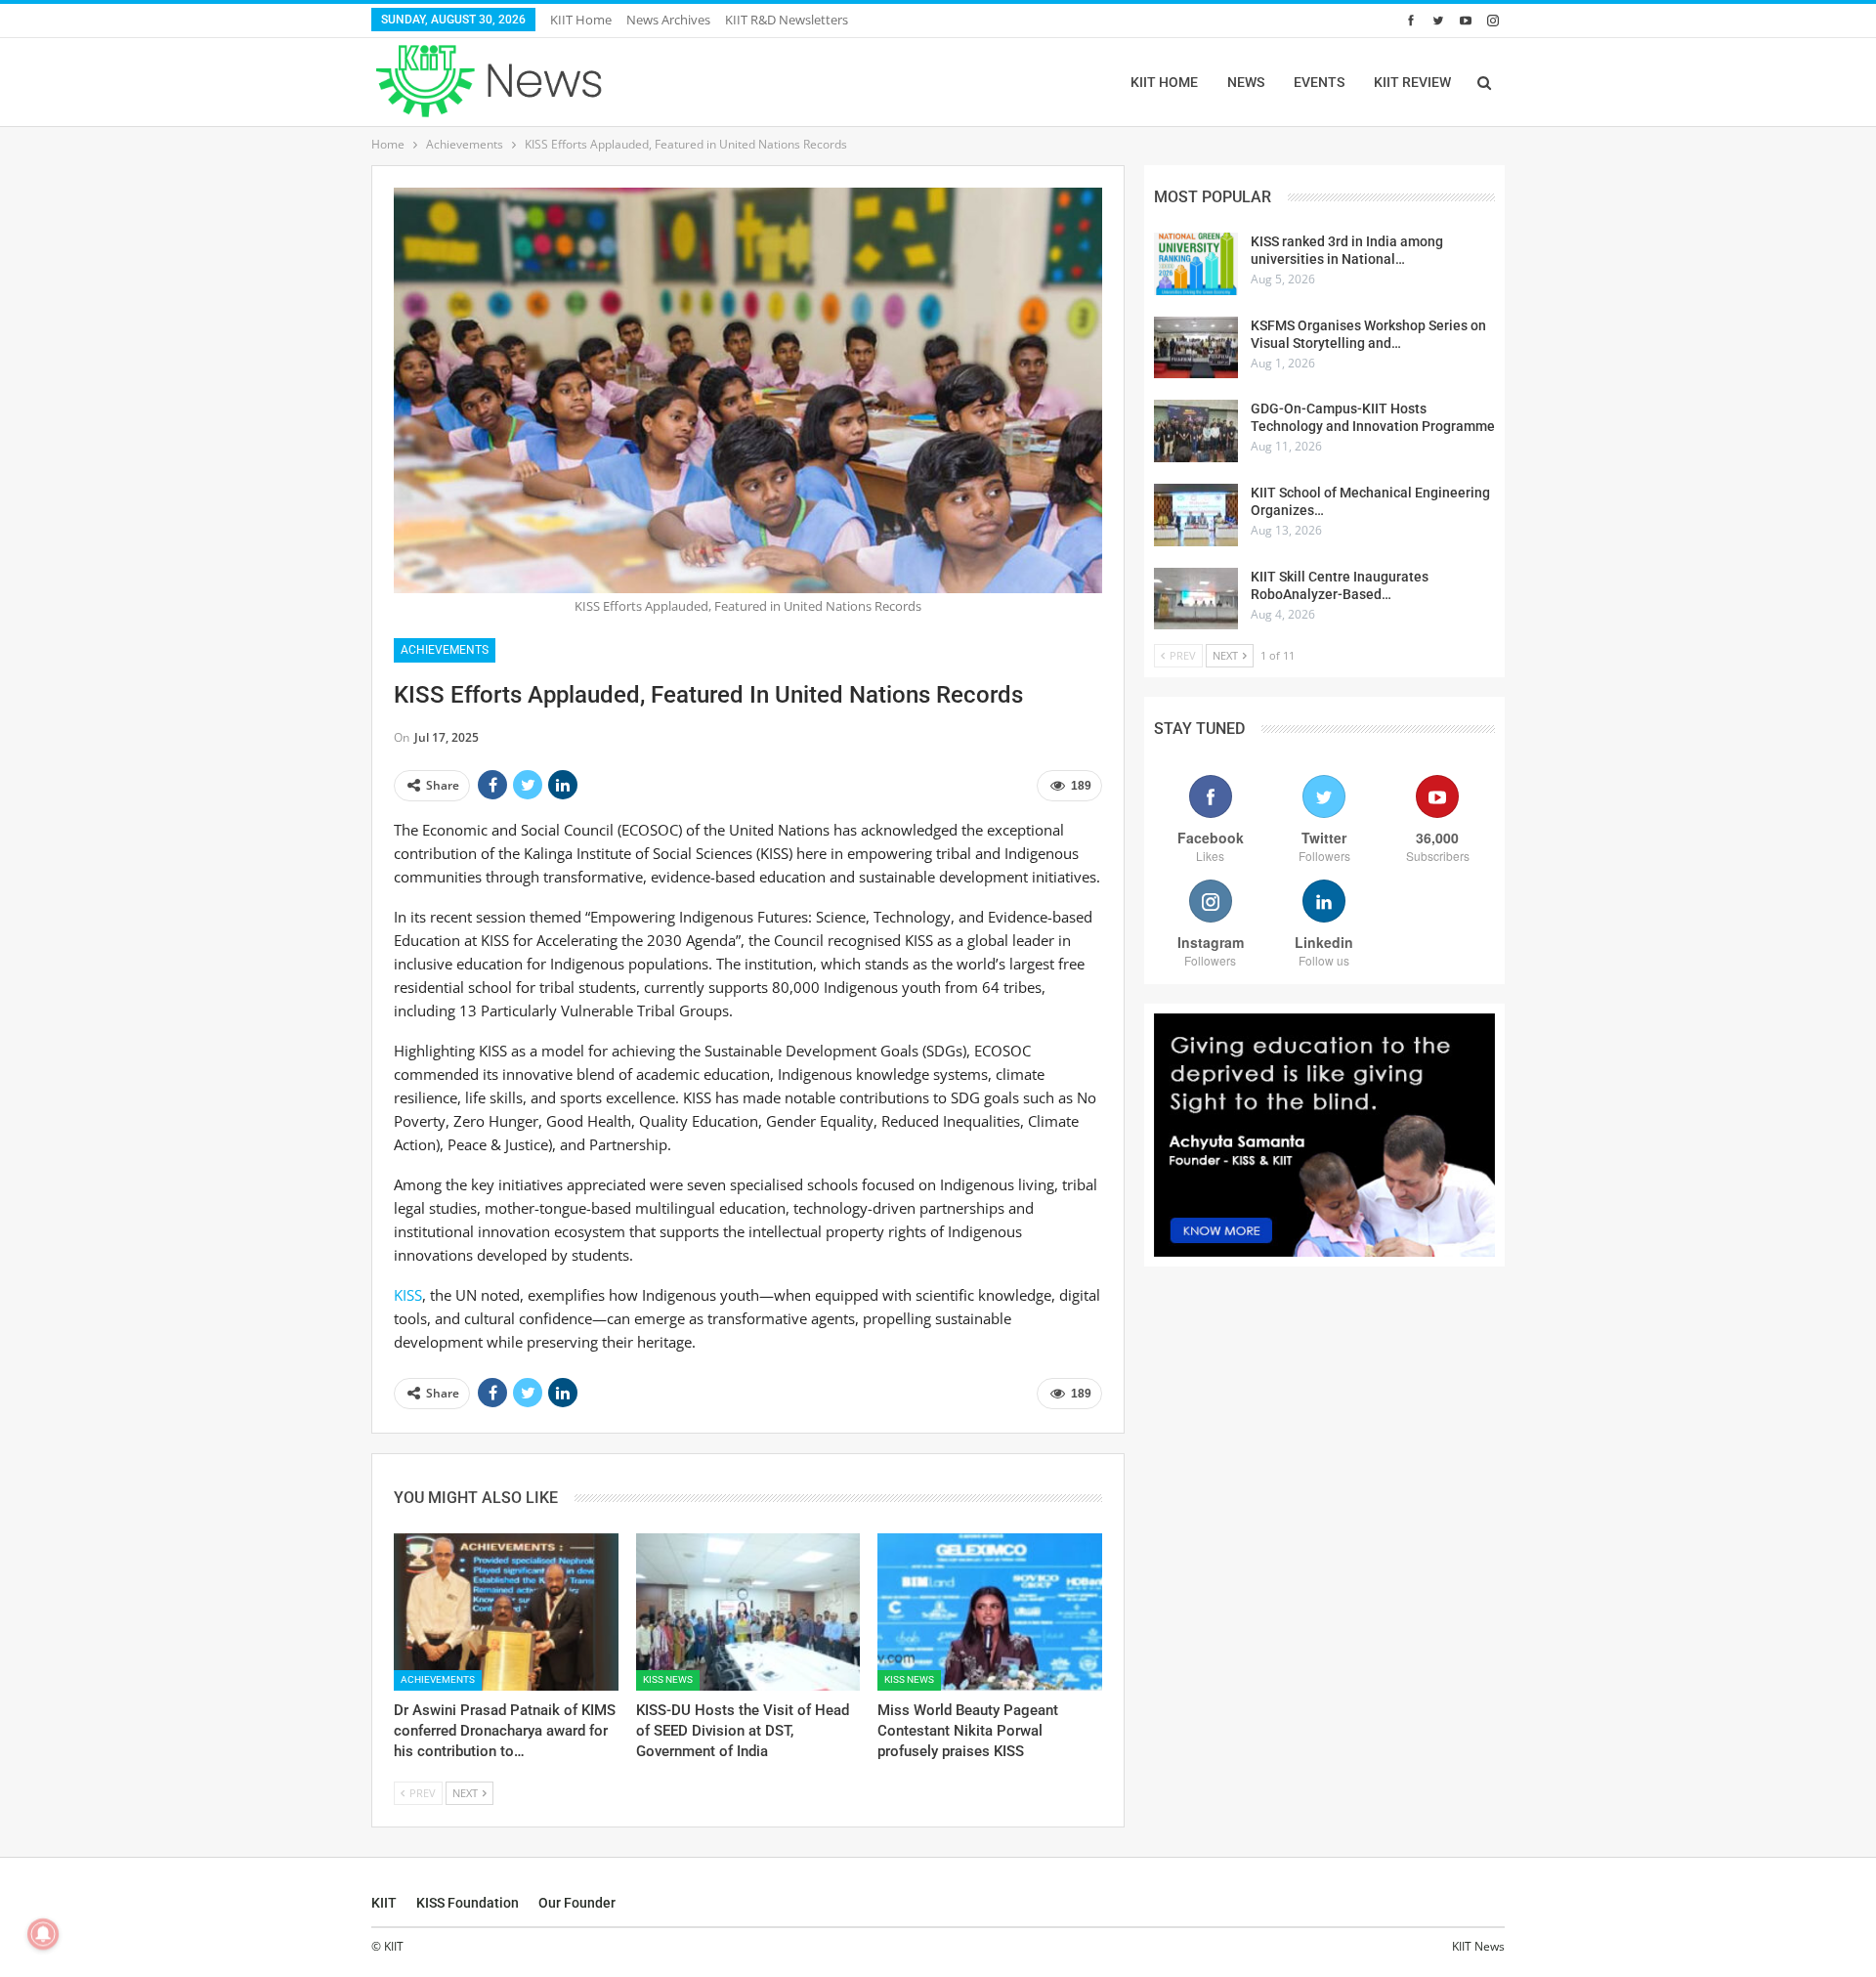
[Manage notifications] (43, 1934)
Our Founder (577, 1903)
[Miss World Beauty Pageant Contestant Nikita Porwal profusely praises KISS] (990, 1612)
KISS (408, 1295)
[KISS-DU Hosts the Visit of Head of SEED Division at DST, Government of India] (748, 1612)
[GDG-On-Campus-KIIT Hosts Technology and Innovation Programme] (1196, 431)
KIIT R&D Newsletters (787, 20)
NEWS (1246, 82)
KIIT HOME (1164, 82)
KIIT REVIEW (1412, 82)
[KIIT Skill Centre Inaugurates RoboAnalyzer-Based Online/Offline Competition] (1196, 599)
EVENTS (1319, 82)
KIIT (384, 1903)
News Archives (668, 20)
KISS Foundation (468, 1903)
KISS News (668, 1679)
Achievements (445, 650)
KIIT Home (581, 20)
